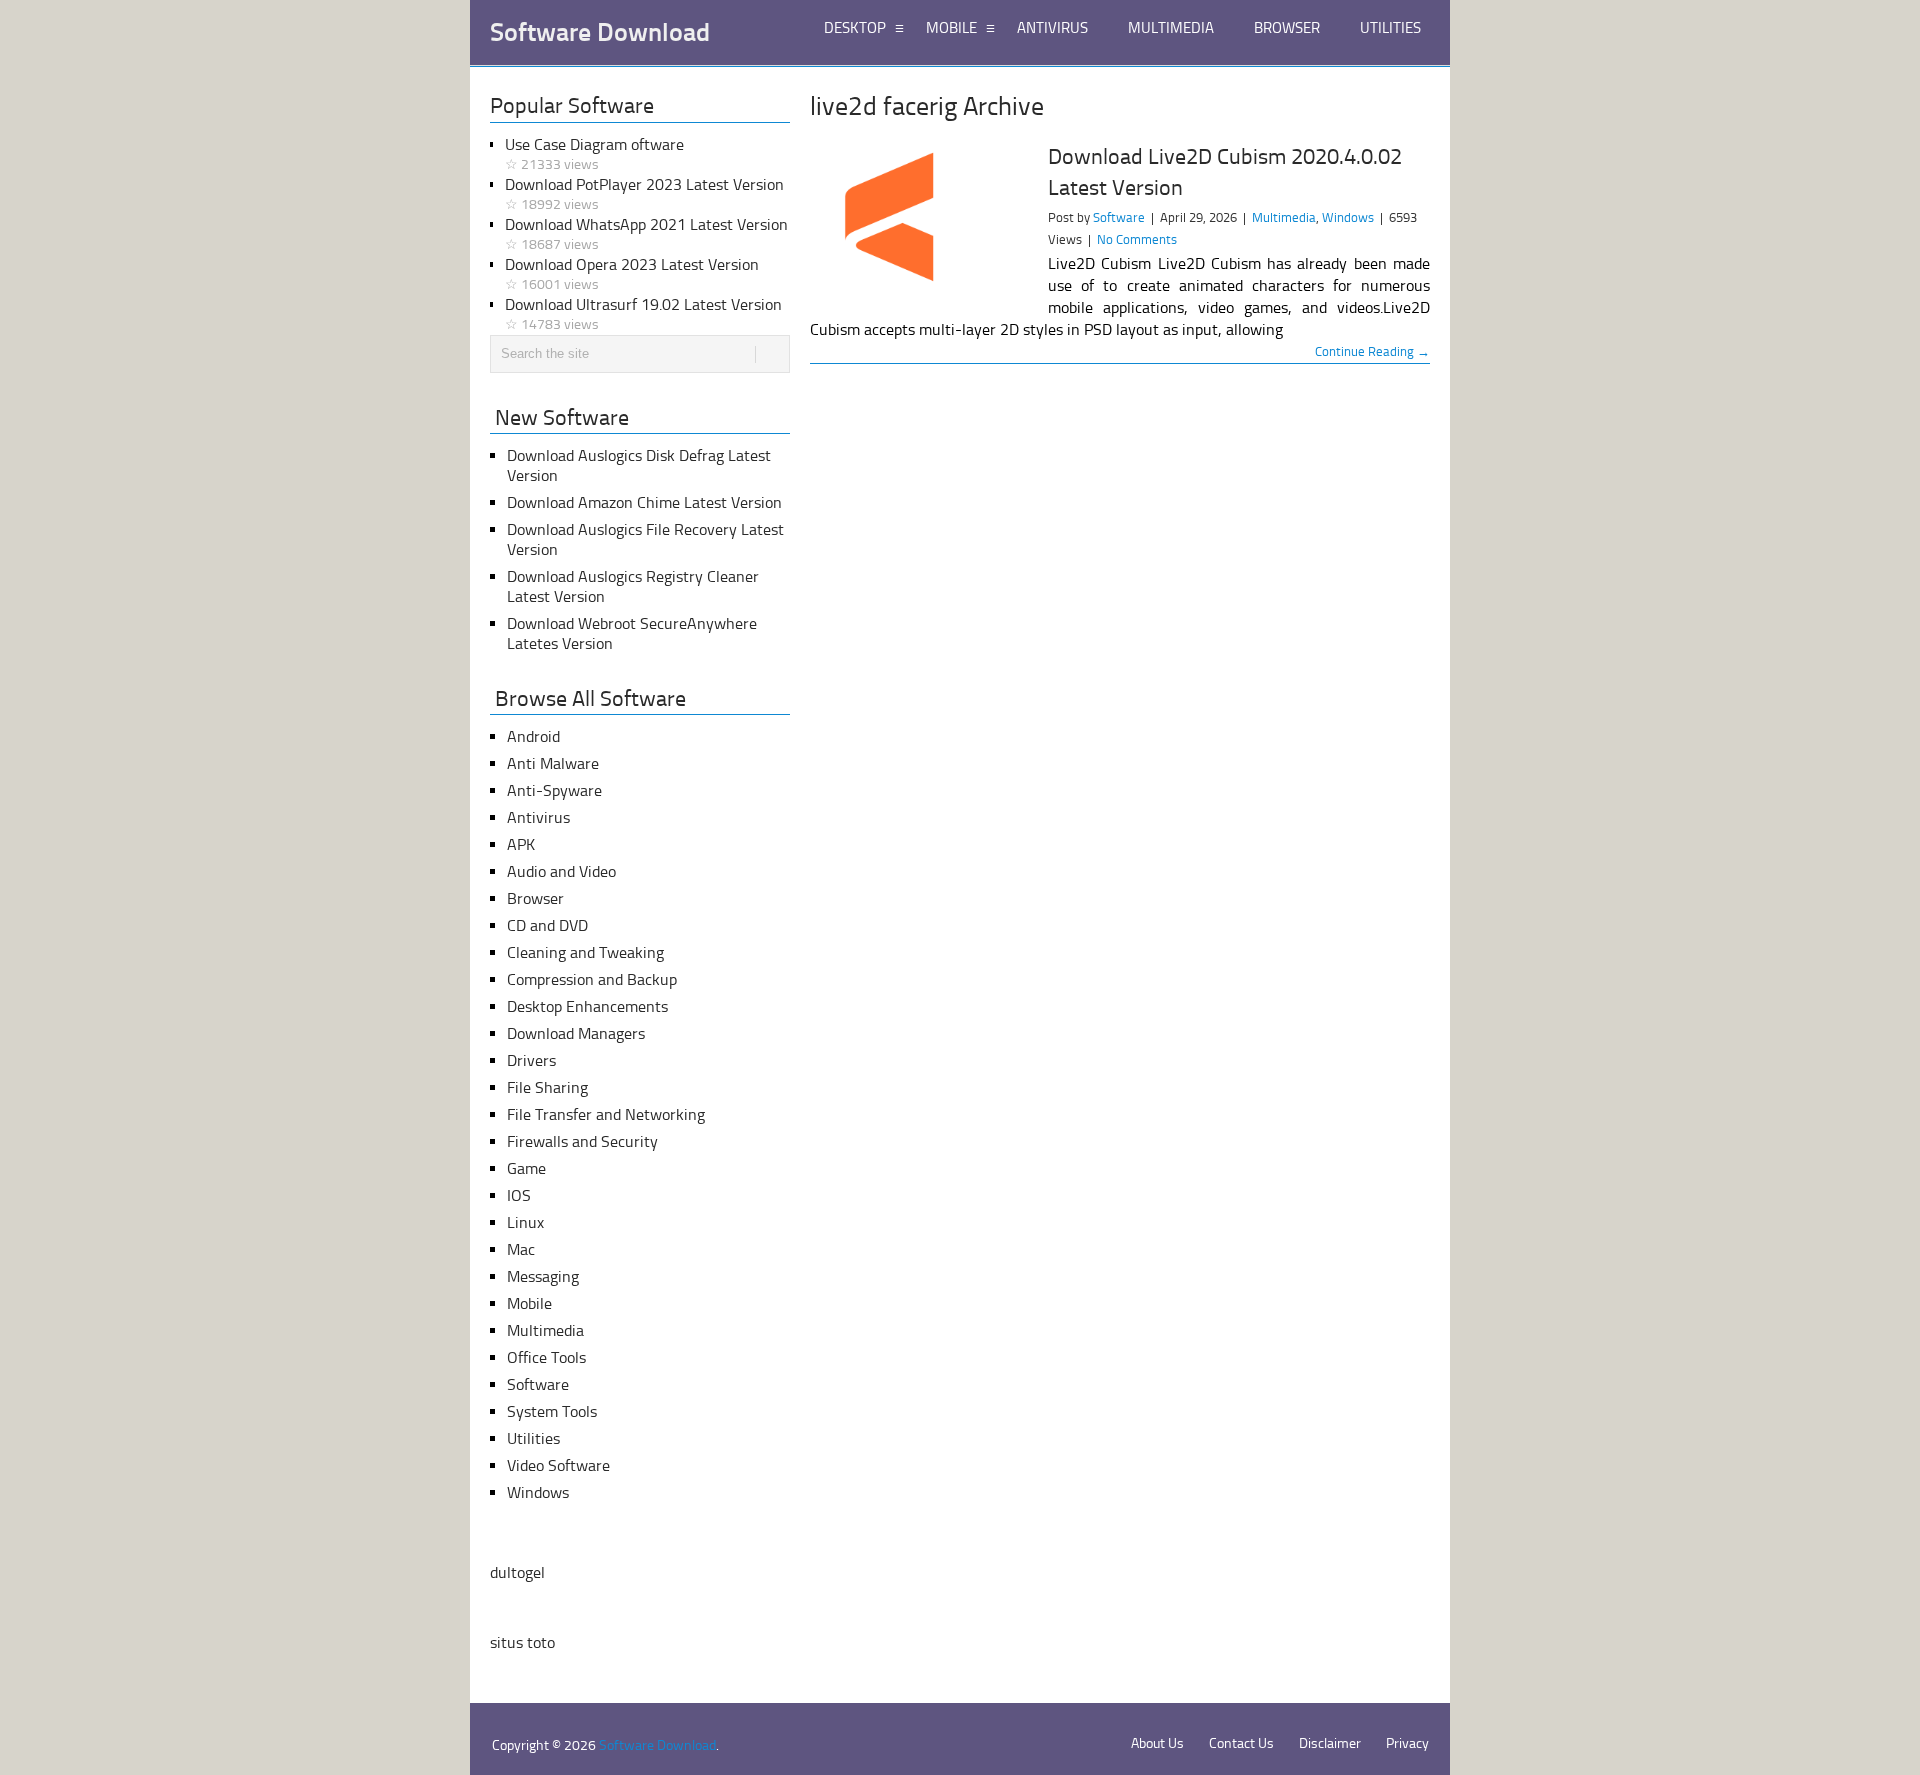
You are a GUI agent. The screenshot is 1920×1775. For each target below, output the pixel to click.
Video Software (558, 1465)
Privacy (1407, 1743)
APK (521, 844)
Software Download (600, 33)
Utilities (533, 1438)
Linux (525, 1222)
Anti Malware (553, 763)
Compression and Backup (592, 979)
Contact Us (1241, 1743)
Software (1119, 217)
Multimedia (1284, 217)
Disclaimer (1330, 1743)
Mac (521, 1249)
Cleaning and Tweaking (585, 952)
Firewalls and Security (582, 1141)
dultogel (517, 1572)
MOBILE (951, 28)
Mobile (529, 1303)
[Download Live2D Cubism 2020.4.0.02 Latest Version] (920, 224)
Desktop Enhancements (587, 1006)
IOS (519, 1195)
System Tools (552, 1411)
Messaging (543, 1276)
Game (526, 1168)
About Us (1157, 1743)
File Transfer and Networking (606, 1114)
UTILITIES (1390, 28)
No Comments (1137, 239)
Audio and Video (561, 871)
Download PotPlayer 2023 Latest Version (644, 194)
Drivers (531, 1060)
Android (533, 736)
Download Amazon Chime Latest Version (644, 502)
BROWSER (1287, 28)
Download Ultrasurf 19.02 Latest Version (643, 314)
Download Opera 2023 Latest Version (632, 274)
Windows (1348, 217)
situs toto (522, 1642)
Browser (535, 898)
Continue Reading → (1372, 351)
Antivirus (538, 817)
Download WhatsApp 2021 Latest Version (646, 234)
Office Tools (546, 1357)
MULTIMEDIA (1171, 28)
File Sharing (547, 1087)
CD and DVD (547, 925)
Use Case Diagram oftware (594, 154)
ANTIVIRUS (1052, 28)
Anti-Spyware (554, 790)
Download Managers (576, 1033)
